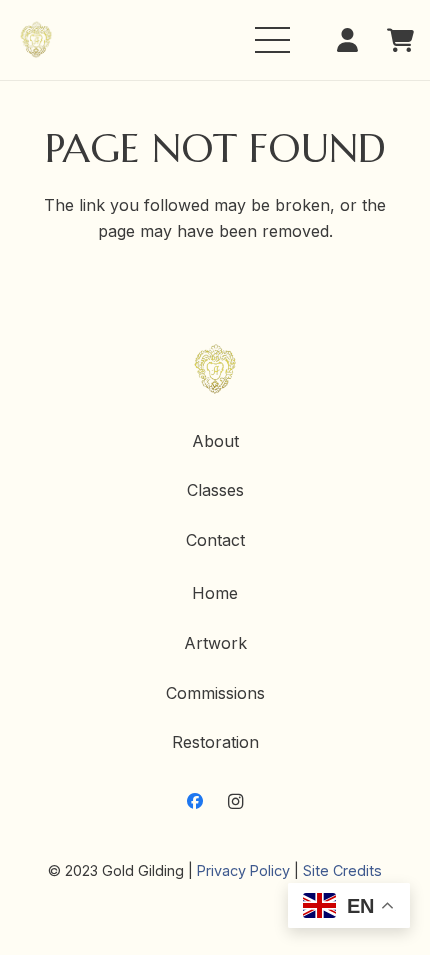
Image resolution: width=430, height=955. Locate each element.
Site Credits (342, 870)
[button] (353, 40)
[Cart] (400, 40)
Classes (215, 490)
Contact (215, 540)
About (215, 441)
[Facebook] (195, 801)
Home (215, 593)
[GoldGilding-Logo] (36, 40)
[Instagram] (235, 801)
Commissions (215, 693)
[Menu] (273, 40)
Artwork (215, 643)
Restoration (215, 742)
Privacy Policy (243, 870)
